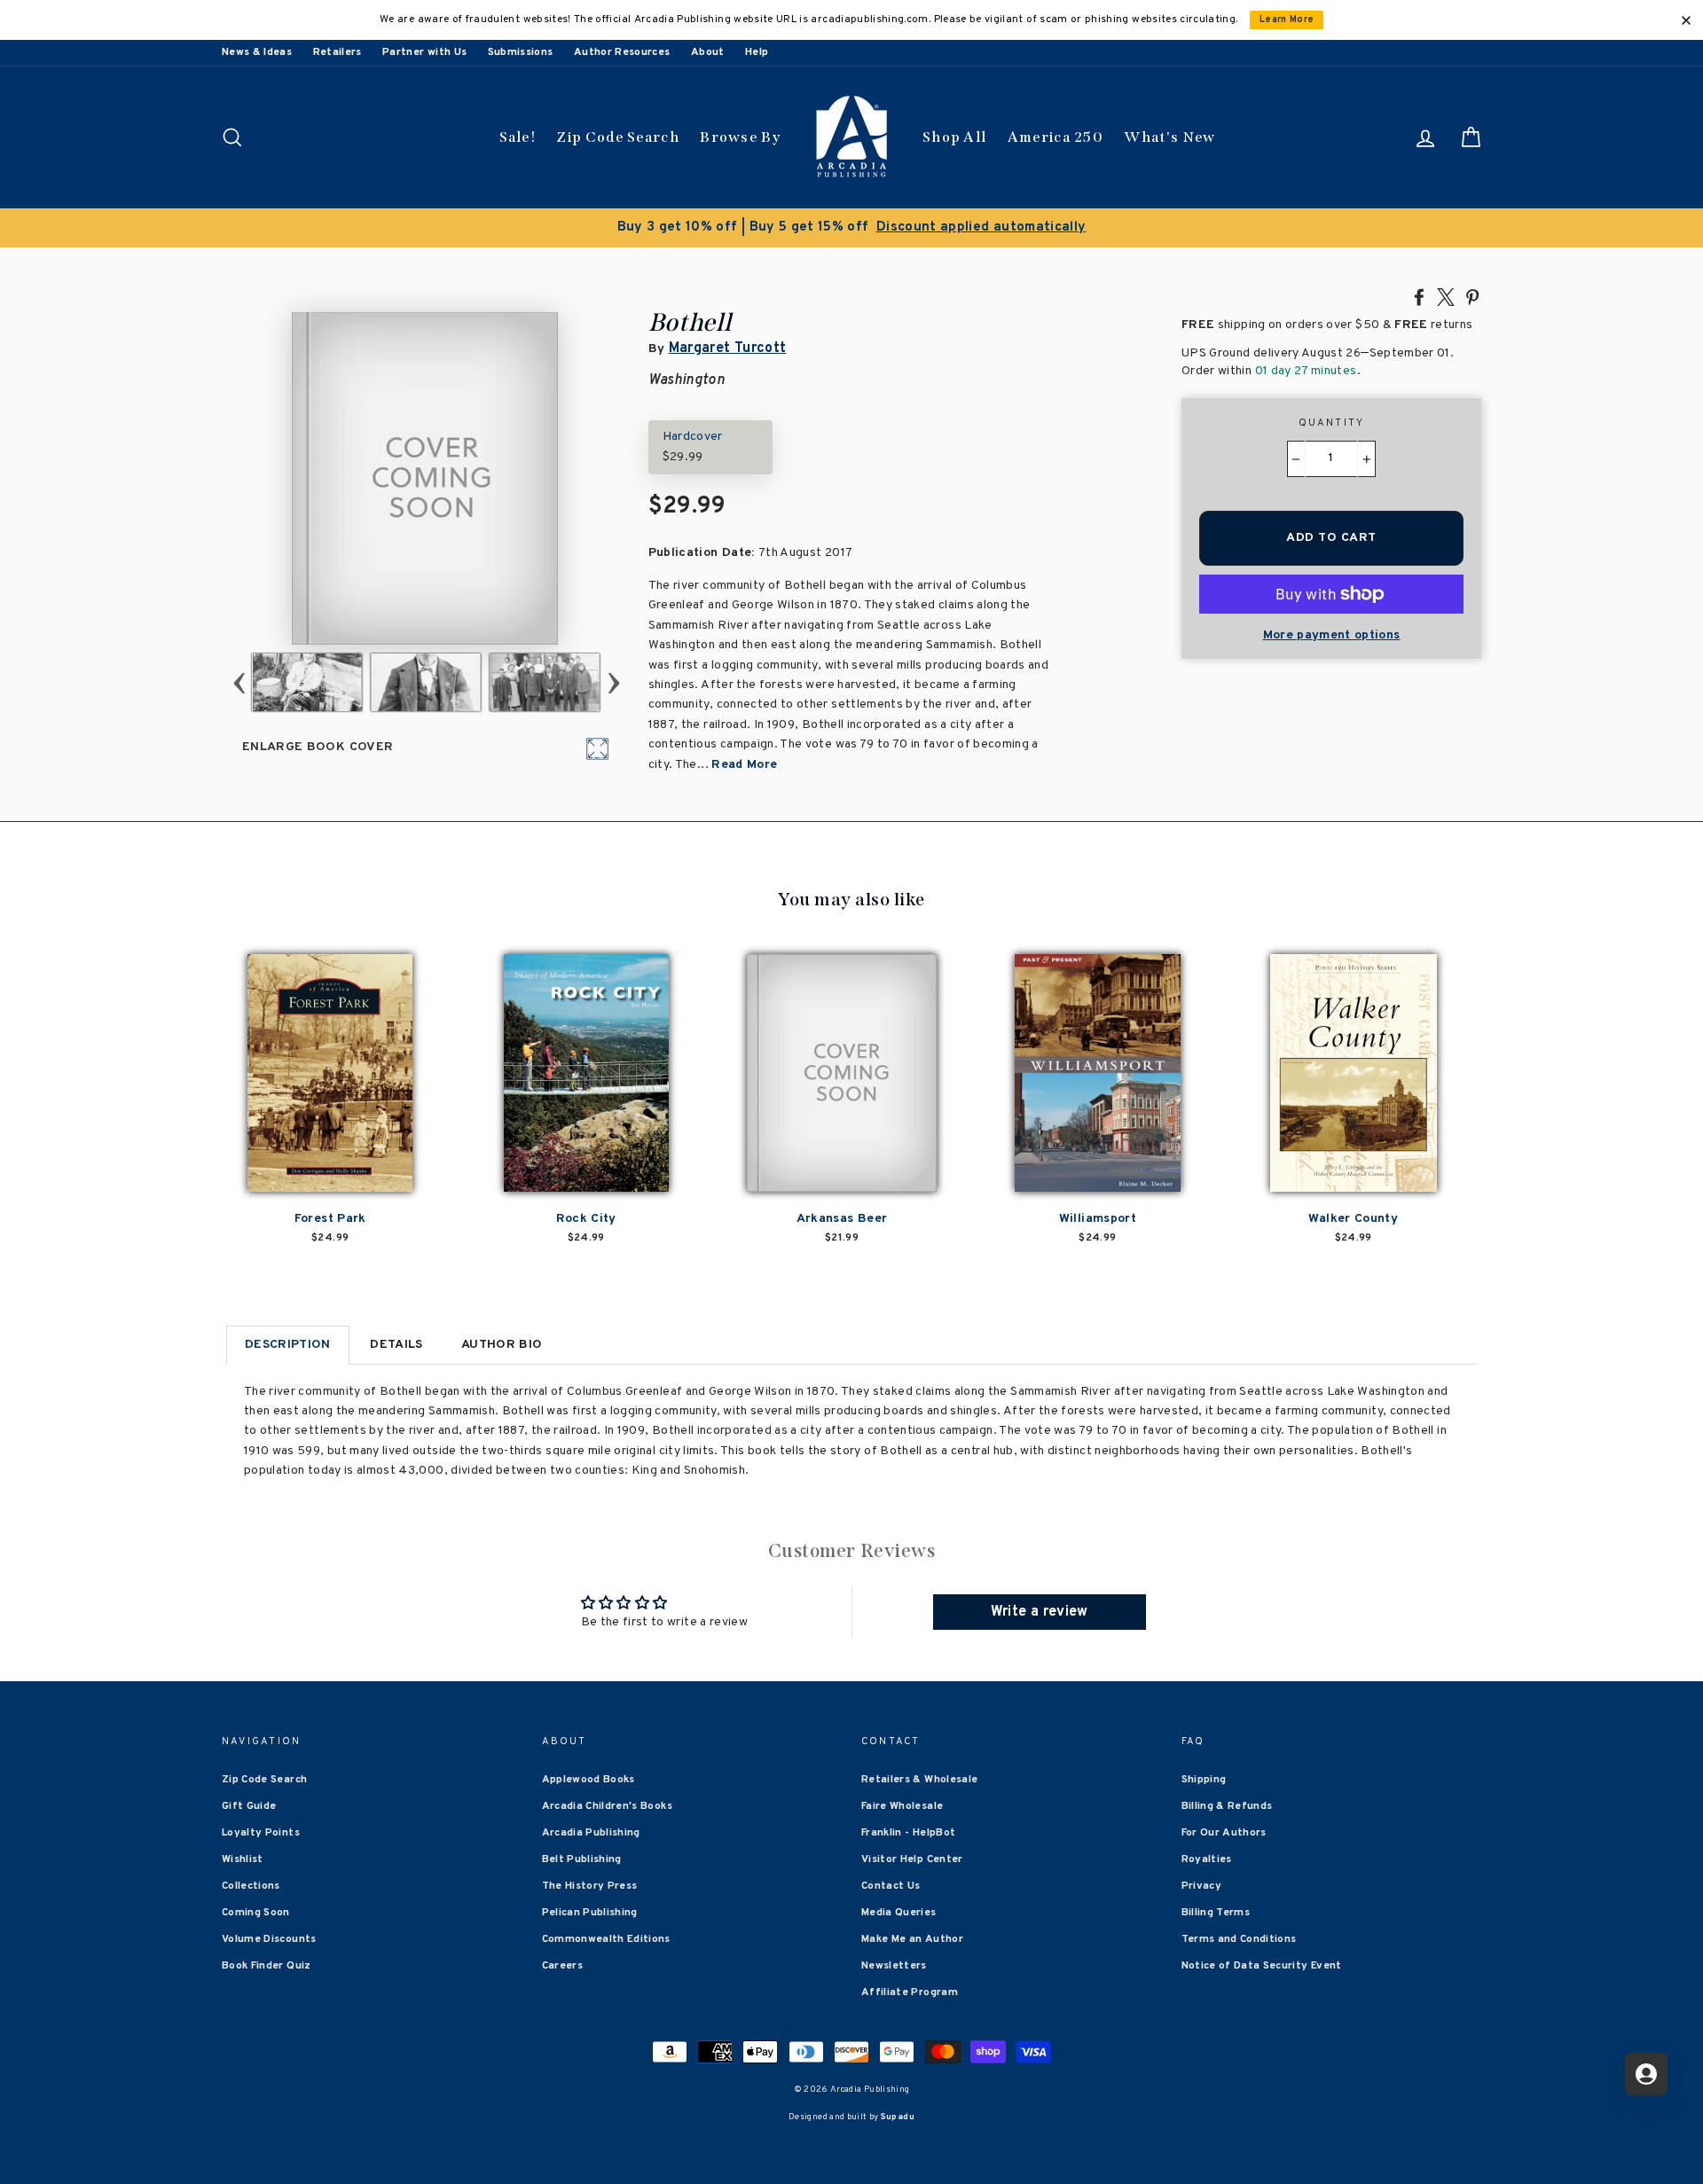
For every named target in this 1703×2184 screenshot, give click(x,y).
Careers (562, 1966)
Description (288, 1345)
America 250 (1056, 137)
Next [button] (613, 682)
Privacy (1201, 1886)
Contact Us (891, 1886)
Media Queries (899, 1913)
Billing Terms (1216, 1913)
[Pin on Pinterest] (1472, 296)
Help (757, 52)
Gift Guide (249, 1806)
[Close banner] (1686, 20)
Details (396, 1345)
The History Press (590, 1886)
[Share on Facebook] (1419, 296)
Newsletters (894, 1966)
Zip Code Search (618, 137)
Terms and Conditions (1239, 1939)
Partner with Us (424, 52)
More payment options (1332, 635)
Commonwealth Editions (606, 1939)
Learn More (1287, 20)
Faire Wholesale (902, 1806)
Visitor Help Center (912, 1859)
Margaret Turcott (728, 348)
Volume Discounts (269, 1939)
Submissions (521, 52)
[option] (851, 228)
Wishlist (243, 1859)
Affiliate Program (910, 1992)
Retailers (337, 52)
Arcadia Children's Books (607, 1806)
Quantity (1332, 423)
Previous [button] (239, 682)
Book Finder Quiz (267, 1966)
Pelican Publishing (590, 1913)
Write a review (1040, 1612)
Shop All (954, 137)
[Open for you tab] (1646, 2074)
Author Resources (622, 52)
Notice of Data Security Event (1262, 1966)
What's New (1169, 137)
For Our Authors (1224, 1833)
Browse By (740, 137)
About (708, 52)
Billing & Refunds (1227, 1806)
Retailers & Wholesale (919, 1780)
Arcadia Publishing (591, 1833)
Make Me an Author (912, 1939)
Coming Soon (256, 1913)
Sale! (518, 137)
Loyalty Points (261, 1833)
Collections (251, 1886)
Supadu (898, 2117)
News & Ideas (257, 52)
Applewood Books (589, 1780)
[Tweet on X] (1446, 296)
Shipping (1204, 1780)
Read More (744, 765)
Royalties (1207, 1859)
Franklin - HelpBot (908, 1833)
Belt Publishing (582, 1859)
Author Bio (502, 1345)
